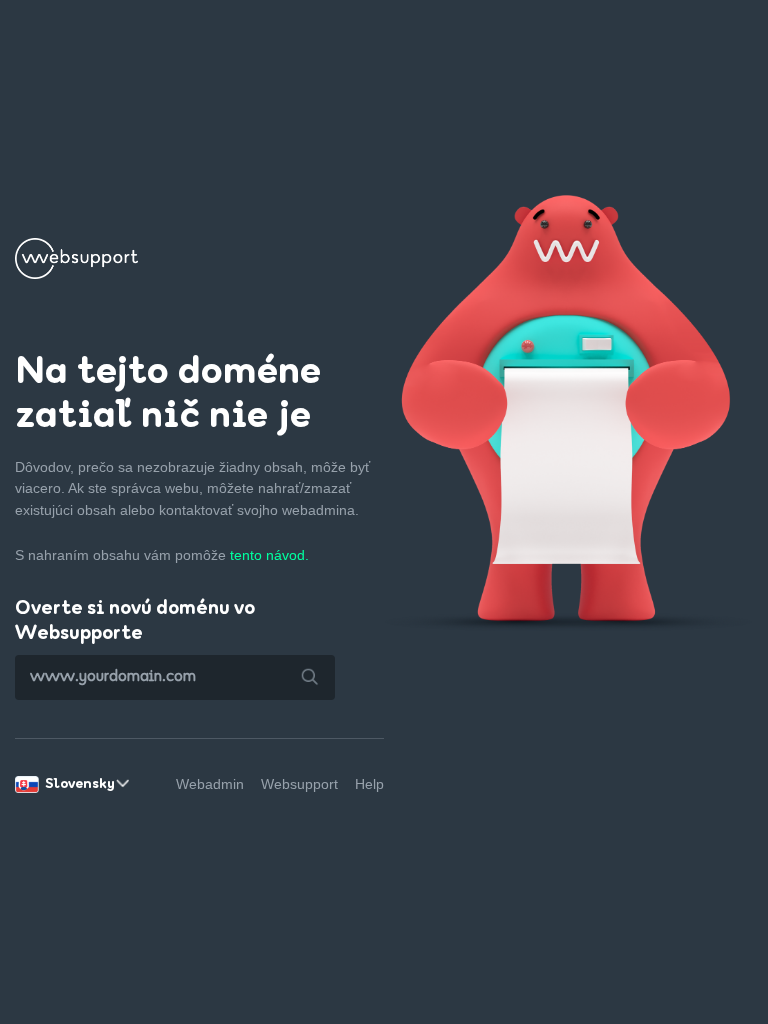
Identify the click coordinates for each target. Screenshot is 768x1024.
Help (369, 784)
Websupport (299, 784)
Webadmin (210, 784)
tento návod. (269, 555)
